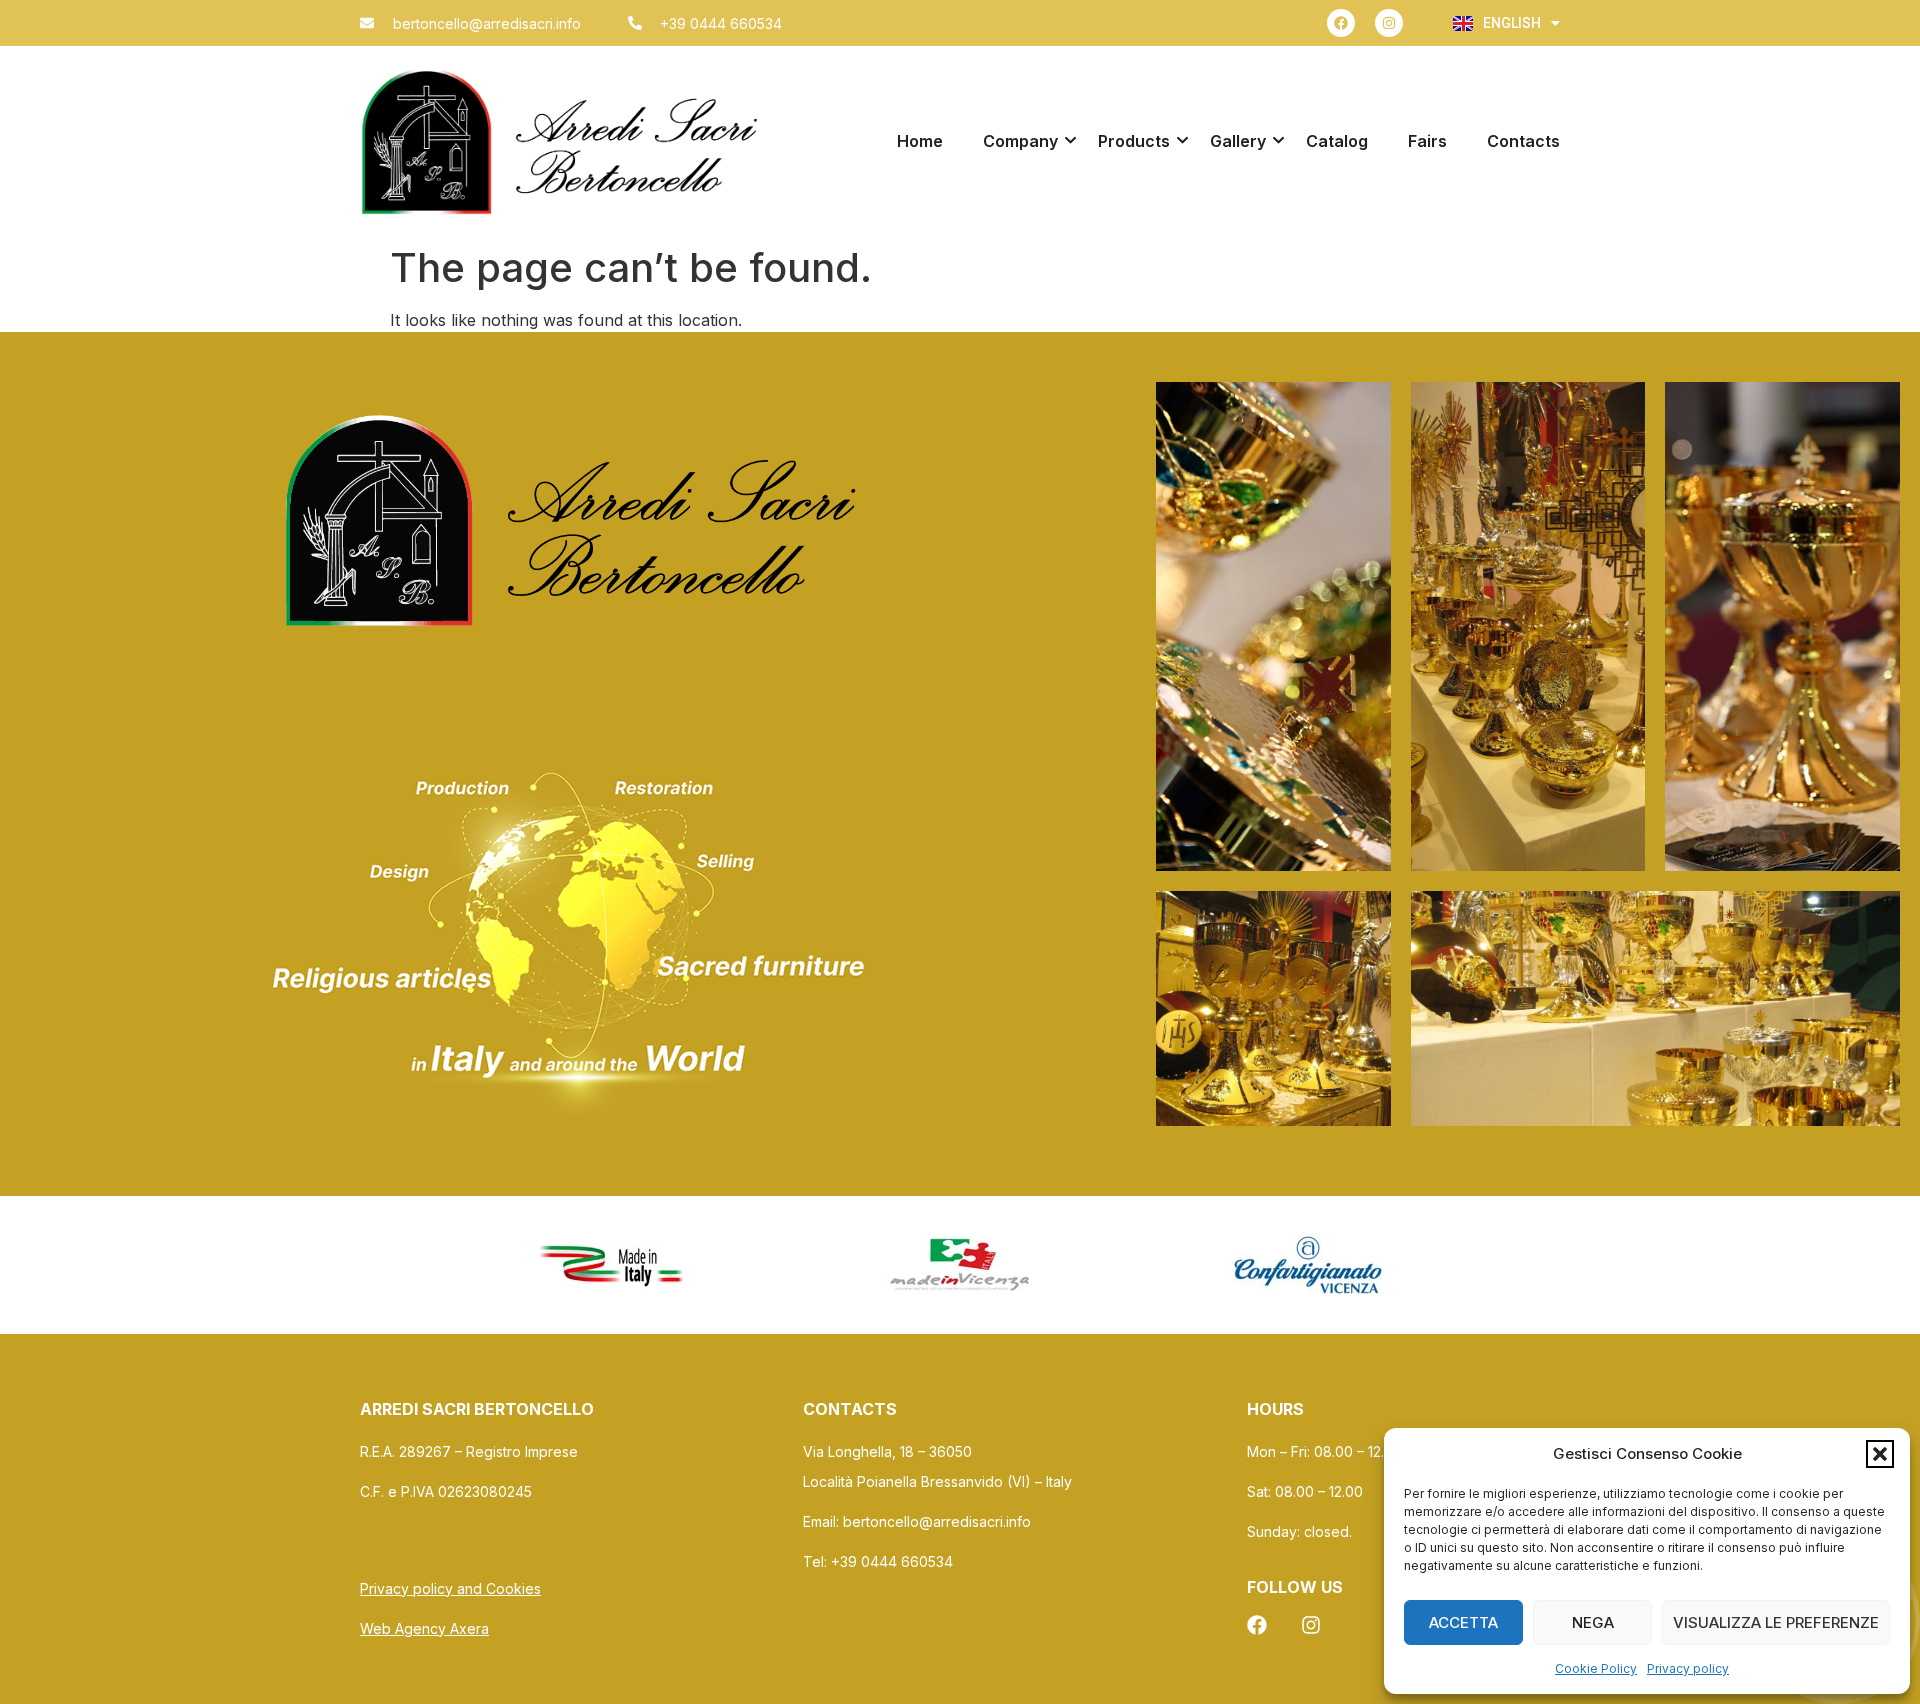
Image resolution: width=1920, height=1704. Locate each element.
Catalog (1337, 141)
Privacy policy (1688, 1668)
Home (920, 141)
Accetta (1463, 1622)
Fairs (1427, 141)
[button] (1880, 1454)
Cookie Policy (1596, 1668)
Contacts (1523, 141)
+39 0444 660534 (894, 1561)
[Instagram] (1389, 23)
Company (1020, 141)
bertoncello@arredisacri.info (937, 1521)
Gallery (1238, 141)
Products (1134, 141)
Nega (1593, 1622)
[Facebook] (1341, 23)
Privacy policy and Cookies (450, 1588)
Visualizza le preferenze (1776, 1622)
